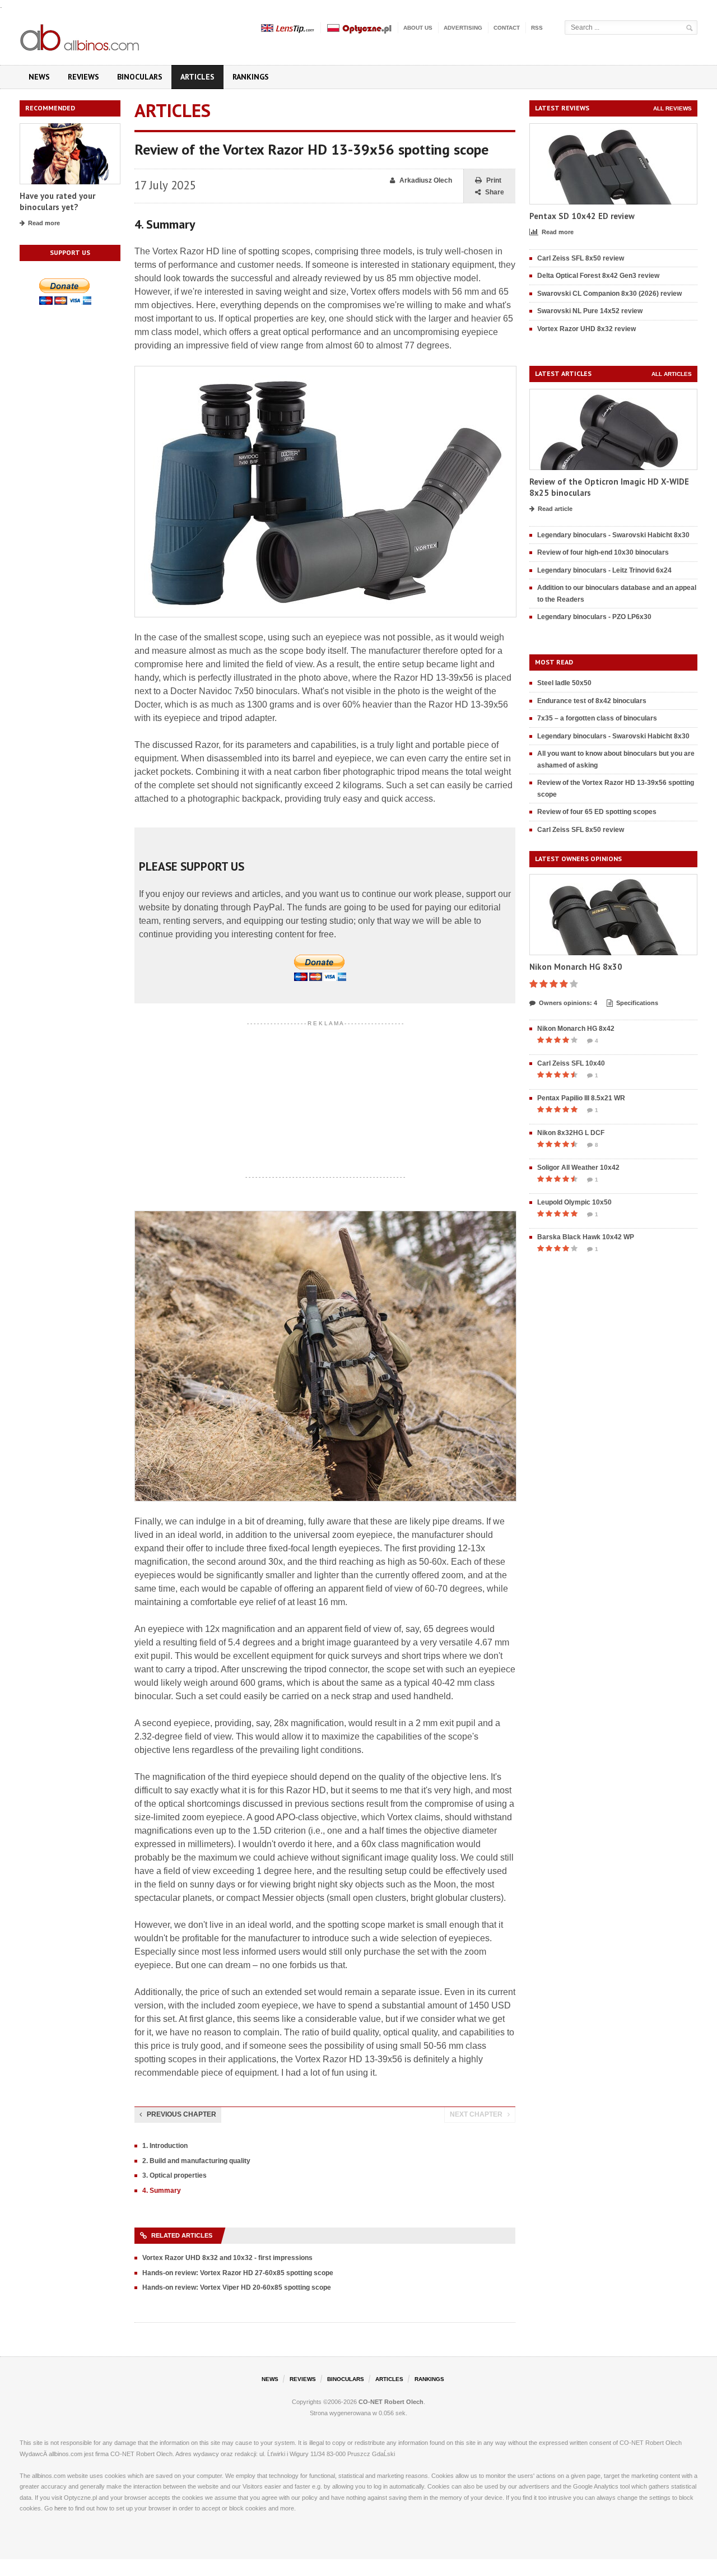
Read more (44, 223)
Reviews (83, 77)
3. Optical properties (174, 2175)
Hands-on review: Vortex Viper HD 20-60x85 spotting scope (237, 2287)
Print (494, 180)
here (60, 2508)
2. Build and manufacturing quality (196, 2161)
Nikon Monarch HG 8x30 (576, 967)
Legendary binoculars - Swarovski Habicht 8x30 (613, 535)
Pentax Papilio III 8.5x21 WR (581, 1098)
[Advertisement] (325, 1100)
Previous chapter (181, 2114)
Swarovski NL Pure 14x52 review (590, 311)
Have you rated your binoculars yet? (57, 201)
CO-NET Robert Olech (391, 2402)
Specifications (637, 1003)
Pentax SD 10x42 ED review (582, 216)
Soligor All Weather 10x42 (578, 1168)
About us (418, 28)
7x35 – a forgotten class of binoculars (597, 718)
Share (495, 192)
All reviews (672, 108)
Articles (197, 77)
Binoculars (140, 77)
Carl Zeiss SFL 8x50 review (581, 258)
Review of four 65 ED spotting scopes (597, 812)
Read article (555, 509)
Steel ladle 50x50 (564, 683)
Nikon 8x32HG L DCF (571, 1133)
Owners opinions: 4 (568, 1003)
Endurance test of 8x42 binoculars (592, 701)
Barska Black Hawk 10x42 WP (586, 1237)
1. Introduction (165, 2146)
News (39, 77)
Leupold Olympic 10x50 (574, 1202)
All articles (672, 374)
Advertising (463, 28)
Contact (507, 28)
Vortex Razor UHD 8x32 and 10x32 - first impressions (227, 2258)
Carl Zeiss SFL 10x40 (571, 1063)
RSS (537, 28)
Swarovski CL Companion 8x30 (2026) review (609, 294)
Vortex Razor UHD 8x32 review (586, 329)
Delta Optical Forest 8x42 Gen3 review (598, 276)
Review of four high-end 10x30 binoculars (603, 552)
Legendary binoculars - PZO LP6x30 (594, 617)
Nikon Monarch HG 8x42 (576, 1029)
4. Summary (162, 2191)
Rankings (251, 77)
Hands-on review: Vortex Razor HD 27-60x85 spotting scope (238, 2273)
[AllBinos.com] (81, 35)
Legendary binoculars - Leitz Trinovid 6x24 (604, 570)
